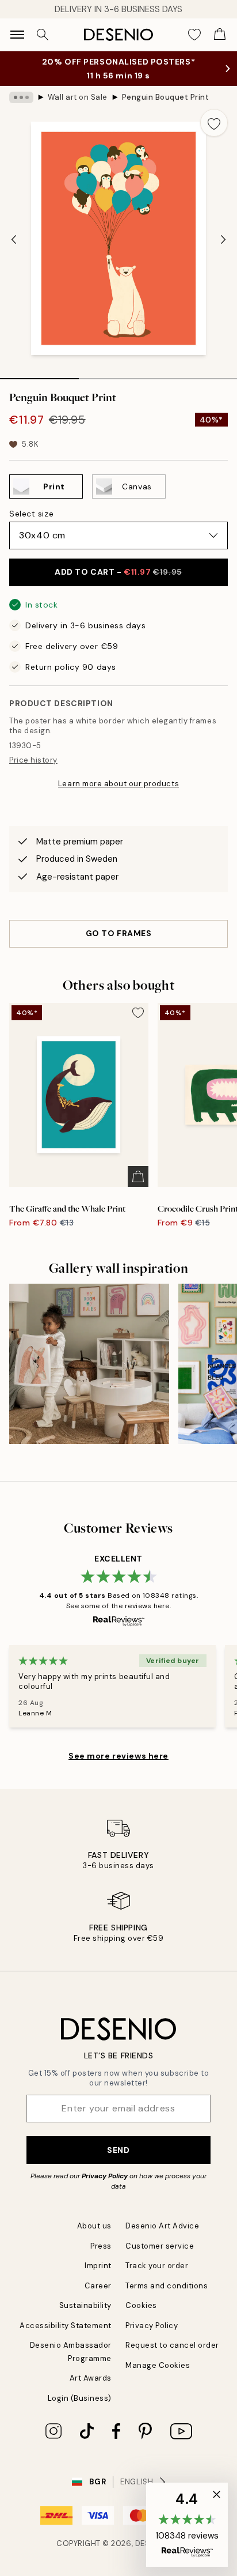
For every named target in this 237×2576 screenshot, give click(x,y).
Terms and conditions (167, 2286)
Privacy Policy (105, 2176)
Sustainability (85, 2305)
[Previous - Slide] (14, 239)
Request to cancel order (172, 2345)
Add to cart (118, 572)
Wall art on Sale (78, 97)
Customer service (160, 2246)
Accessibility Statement (66, 2326)
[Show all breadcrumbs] (21, 97)
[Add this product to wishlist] (214, 123)
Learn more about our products (118, 784)
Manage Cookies (158, 2365)
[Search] (43, 35)
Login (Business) (80, 2398)
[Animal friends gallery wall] (89, 1364)
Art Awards (91, 2378)
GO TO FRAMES (119, 933)
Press (101, 2246)
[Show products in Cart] (220, 35)
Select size (31, 514)
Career (98, 2286)
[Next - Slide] (223, 239)
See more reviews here (118, 1756)
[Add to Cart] (138, 1176)
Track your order (157, 2266)
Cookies (141, 2305)
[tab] (39, 375)
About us (94, 2226)
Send (118, 2150)
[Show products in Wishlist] (194, 35)
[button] (187, 2525)
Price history (33, 760)
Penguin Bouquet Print (166, 97)
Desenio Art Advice (162, 2226)
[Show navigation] (17, 35)
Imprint (98, 2266)
